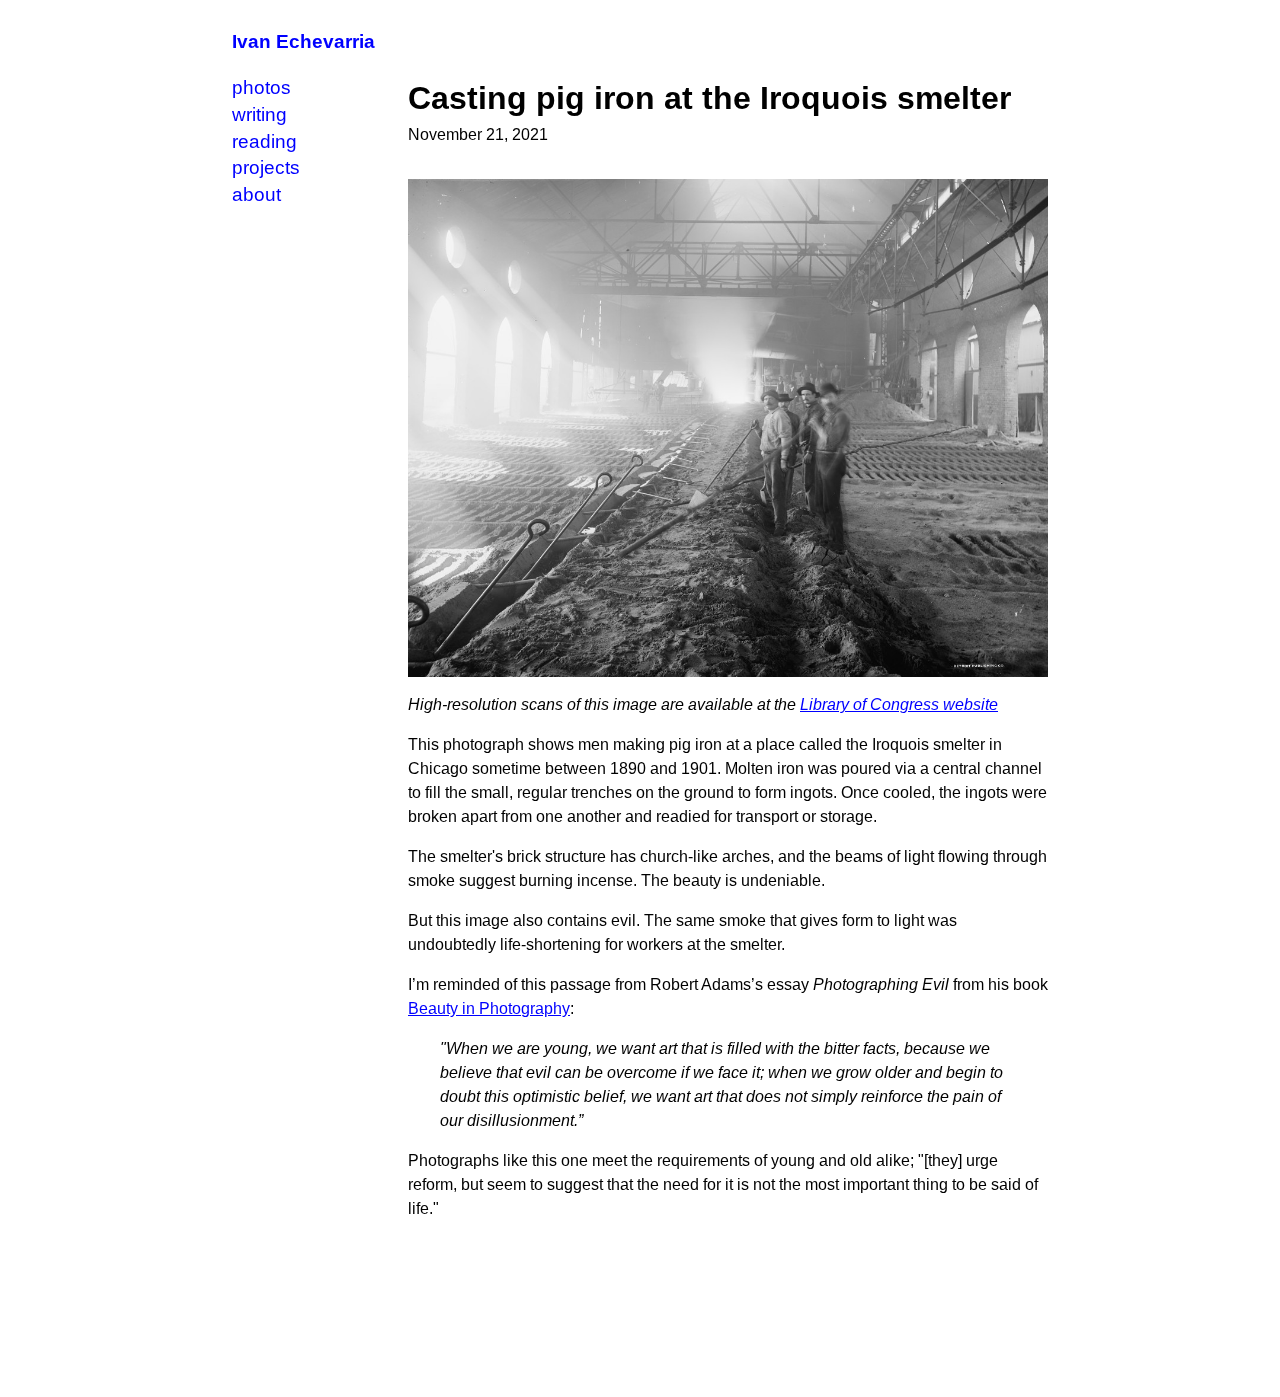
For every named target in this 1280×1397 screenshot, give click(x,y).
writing (259, 114)
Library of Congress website (899, 704)
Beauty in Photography (489, 1008)
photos (261, 87)
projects (266, 167)
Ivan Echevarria (303, 41)
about (256, 194)
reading (264, 141)
